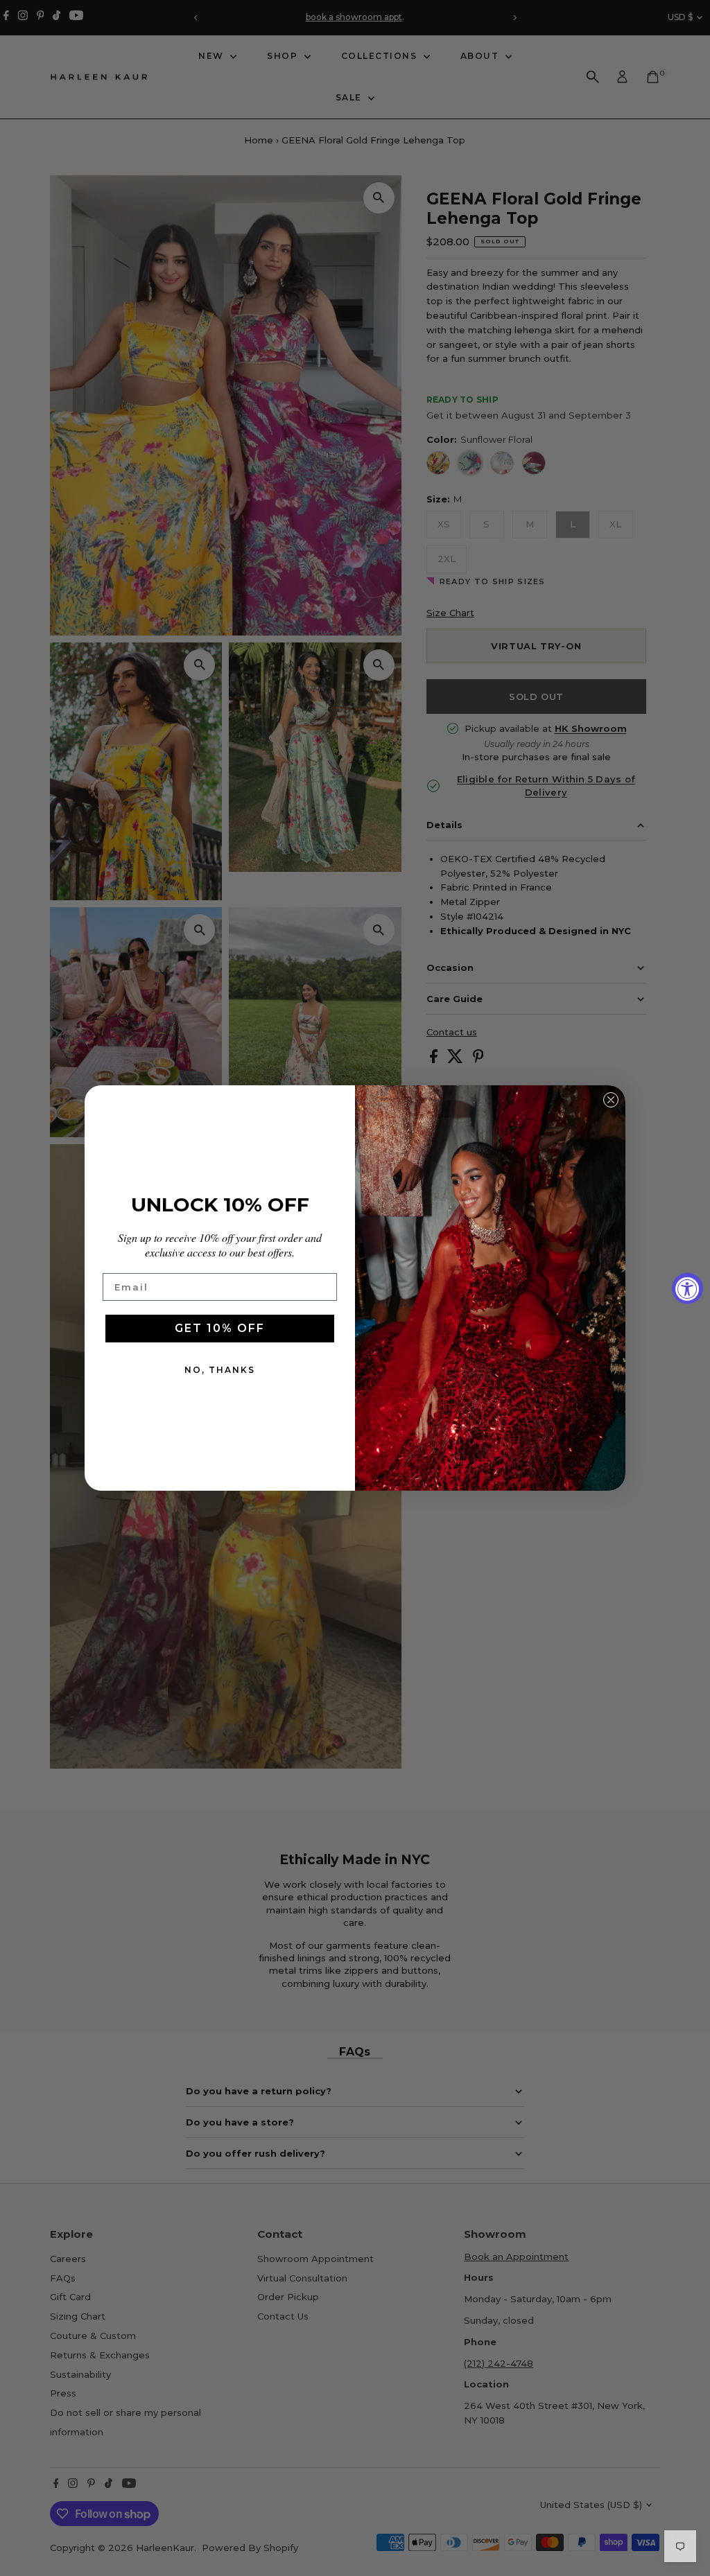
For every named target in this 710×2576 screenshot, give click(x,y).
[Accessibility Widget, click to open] (687, 1288)
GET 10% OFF (220, 1328)
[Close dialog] (611, 1100)
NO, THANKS (220, 1370)
